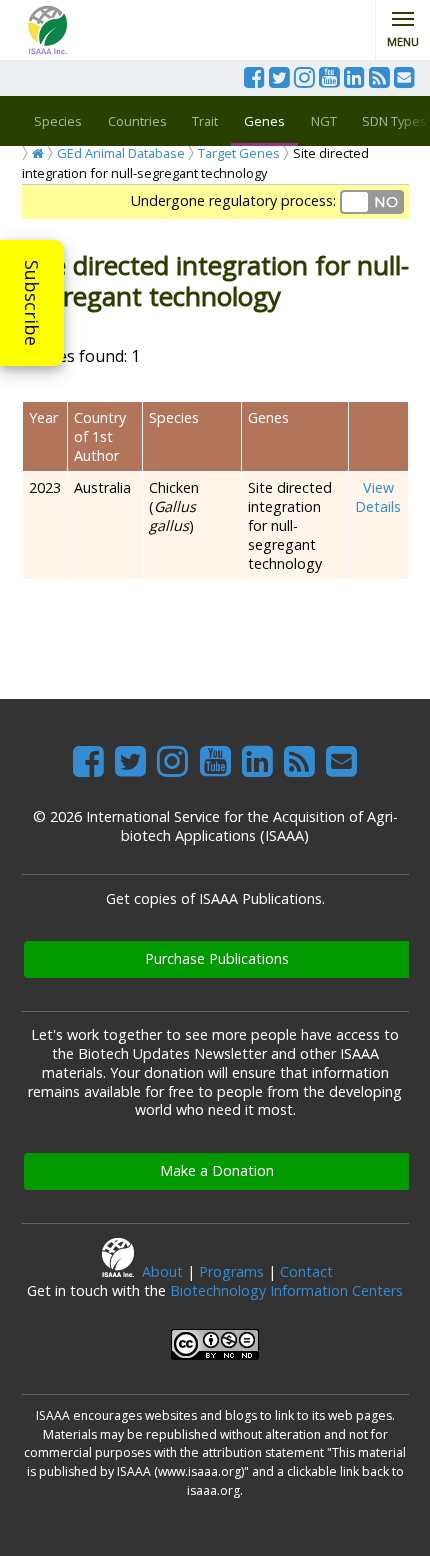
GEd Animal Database (121, 153)
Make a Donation (217, 1170)
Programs (231, 1271)
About (162, 1271)
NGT (324, 121)
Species (58, 121)
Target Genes (239, 153)
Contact (306, 1271)
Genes (264, 121)
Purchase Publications (217, 958)
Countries (137, 121)
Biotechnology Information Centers (286, 1290)
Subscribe (32, 303)
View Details (378, 497)
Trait (205, 121)
